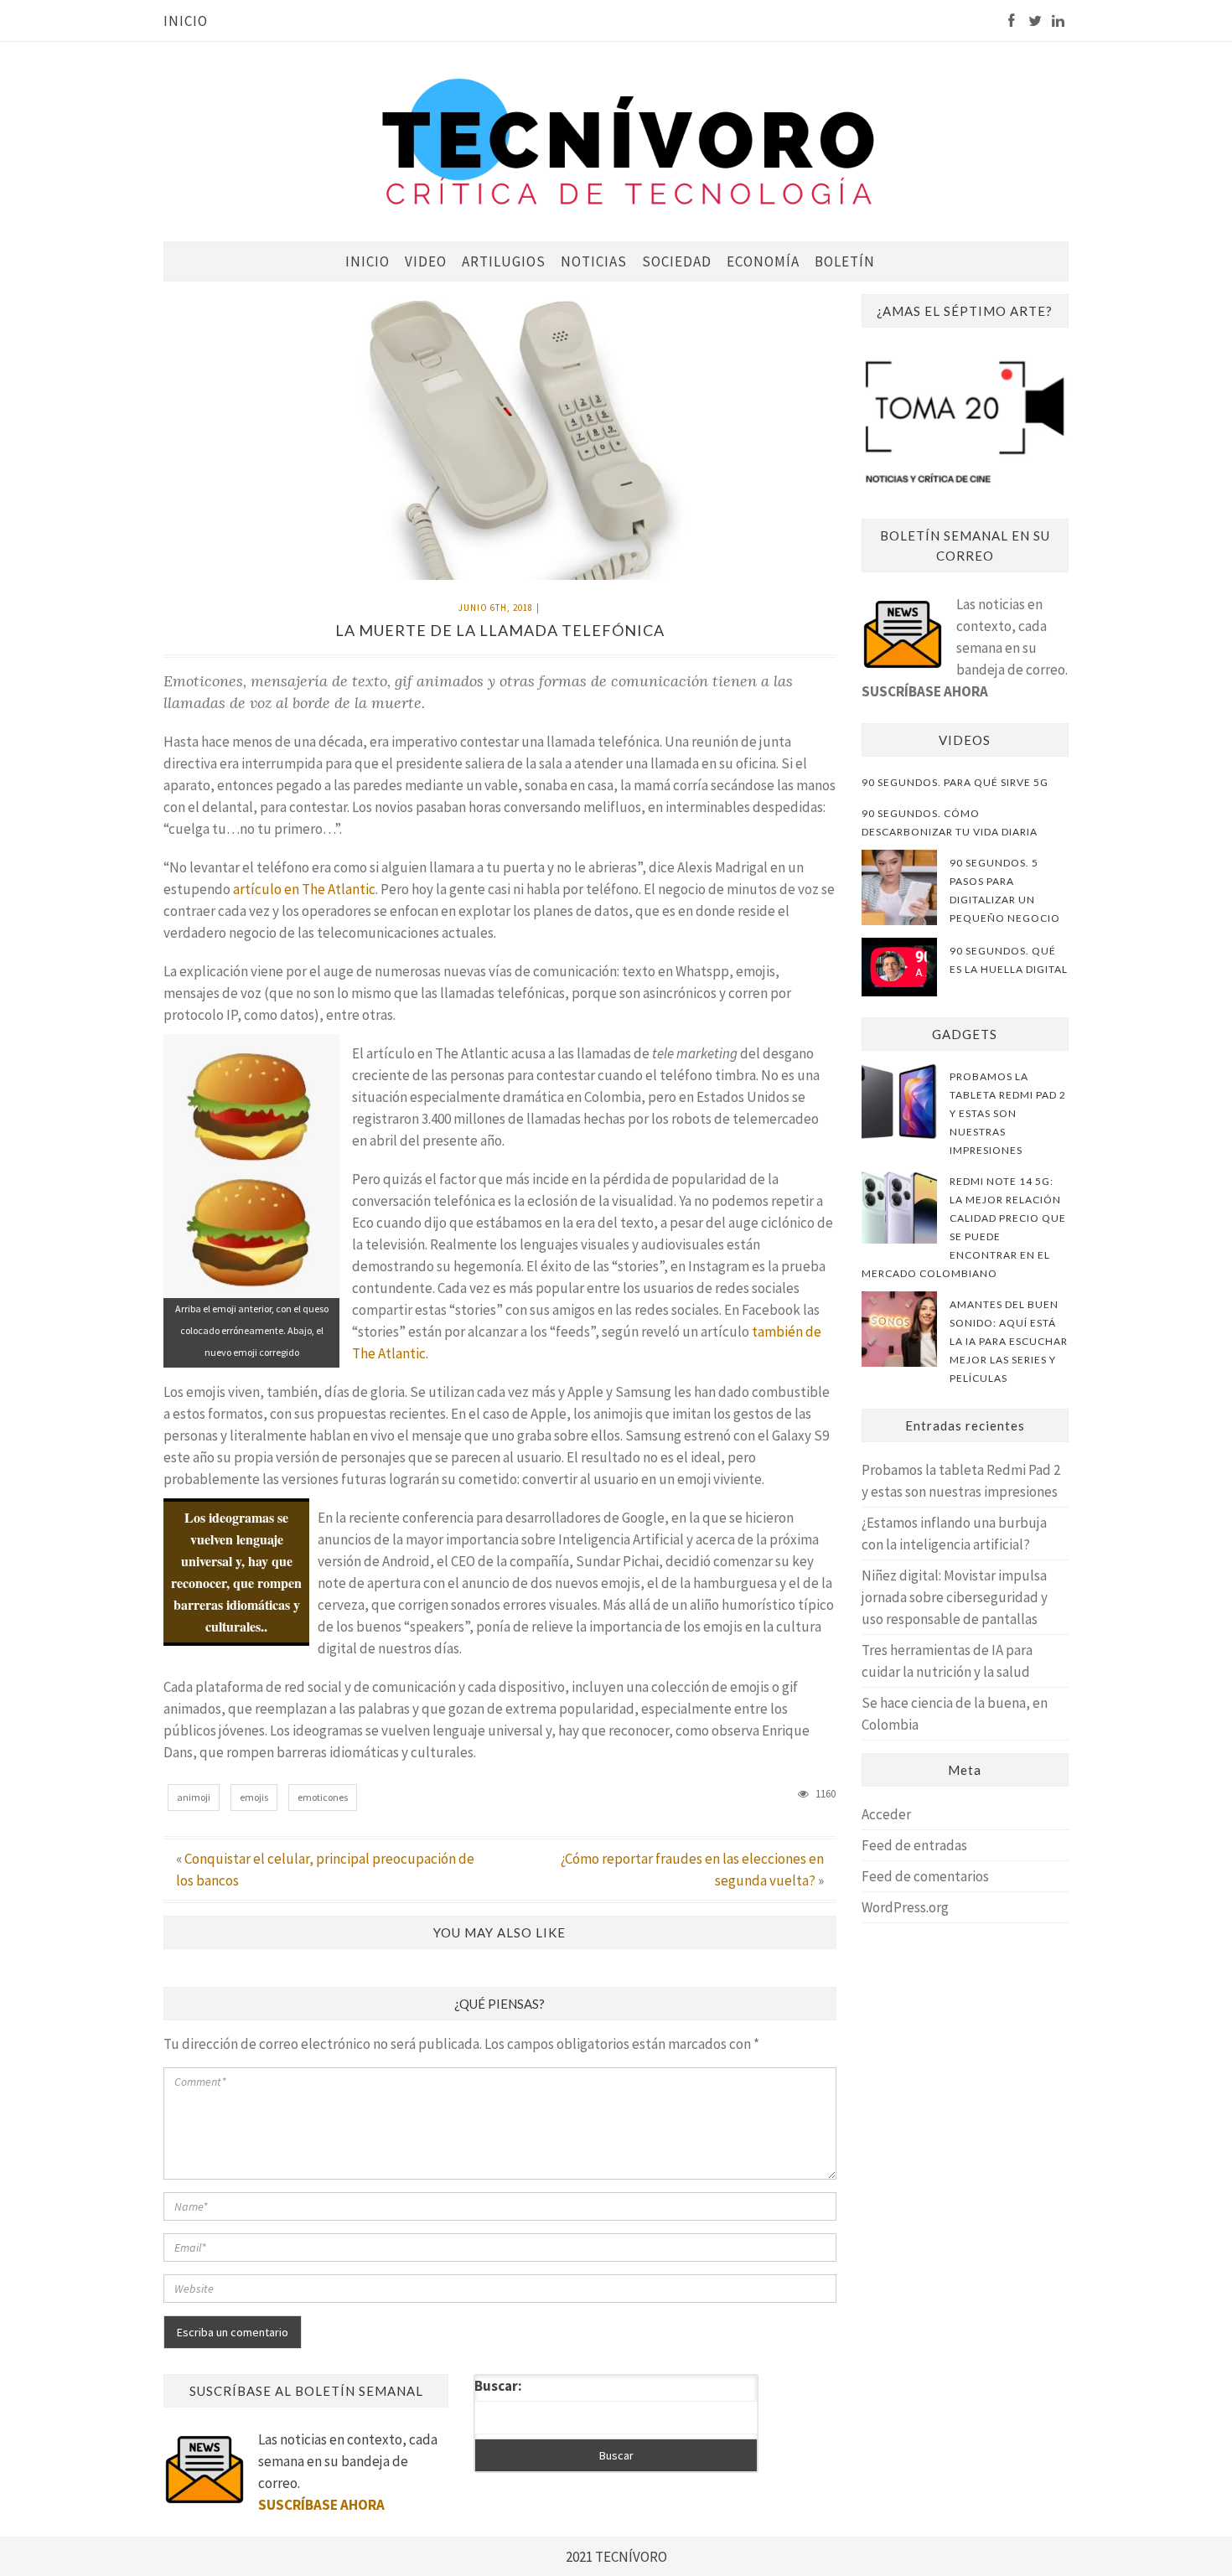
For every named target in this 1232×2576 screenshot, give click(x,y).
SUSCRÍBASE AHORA (925, 691)
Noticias (594, 261)
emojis (254, 1797)
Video (426, 261)
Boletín (845, 261)
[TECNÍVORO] (629, 140)
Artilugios (504, 261)
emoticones (323, 1797)
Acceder (886, 1814)
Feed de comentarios (925, 1876)
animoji (194, 1797)
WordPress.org (905, 1907)
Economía (763, 261)
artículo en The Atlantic (304, 889)
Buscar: (498, 2386)
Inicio (186, 21)
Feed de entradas (914, 1845)
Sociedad (677, 261)
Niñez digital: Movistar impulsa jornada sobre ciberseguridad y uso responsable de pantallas (955, 1597)
